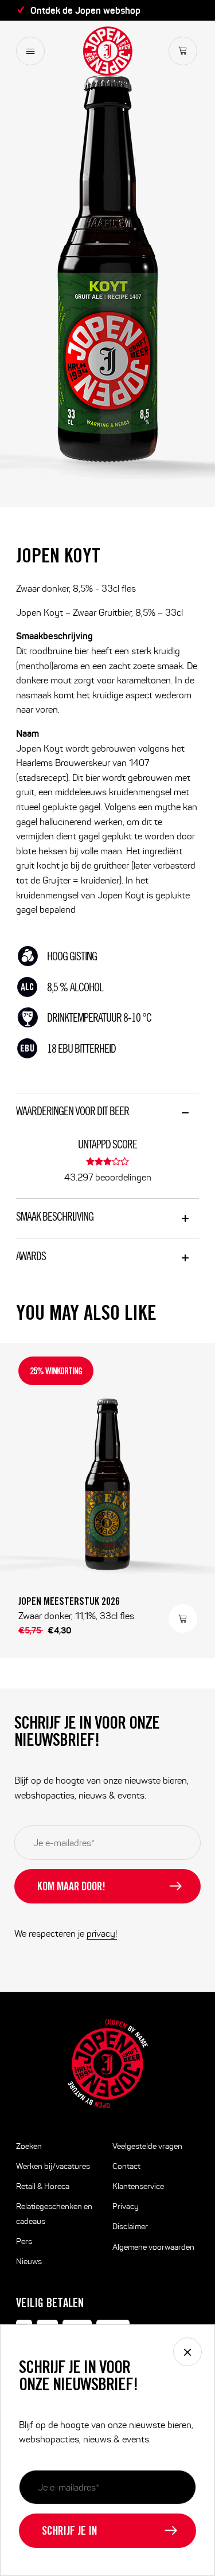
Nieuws (29, 2262)
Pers (24, 2241)
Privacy (126, 2206)
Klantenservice (138, 2186)
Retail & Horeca (43, 2186)
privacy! (102, 1934)
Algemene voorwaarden (153, 2247)
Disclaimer (130, 2227)
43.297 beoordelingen (108, 1177)
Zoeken (29, 2146)
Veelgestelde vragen (147, 2146)
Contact (126, 2166)
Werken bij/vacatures (53, 2166)
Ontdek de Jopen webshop (85, 10)
